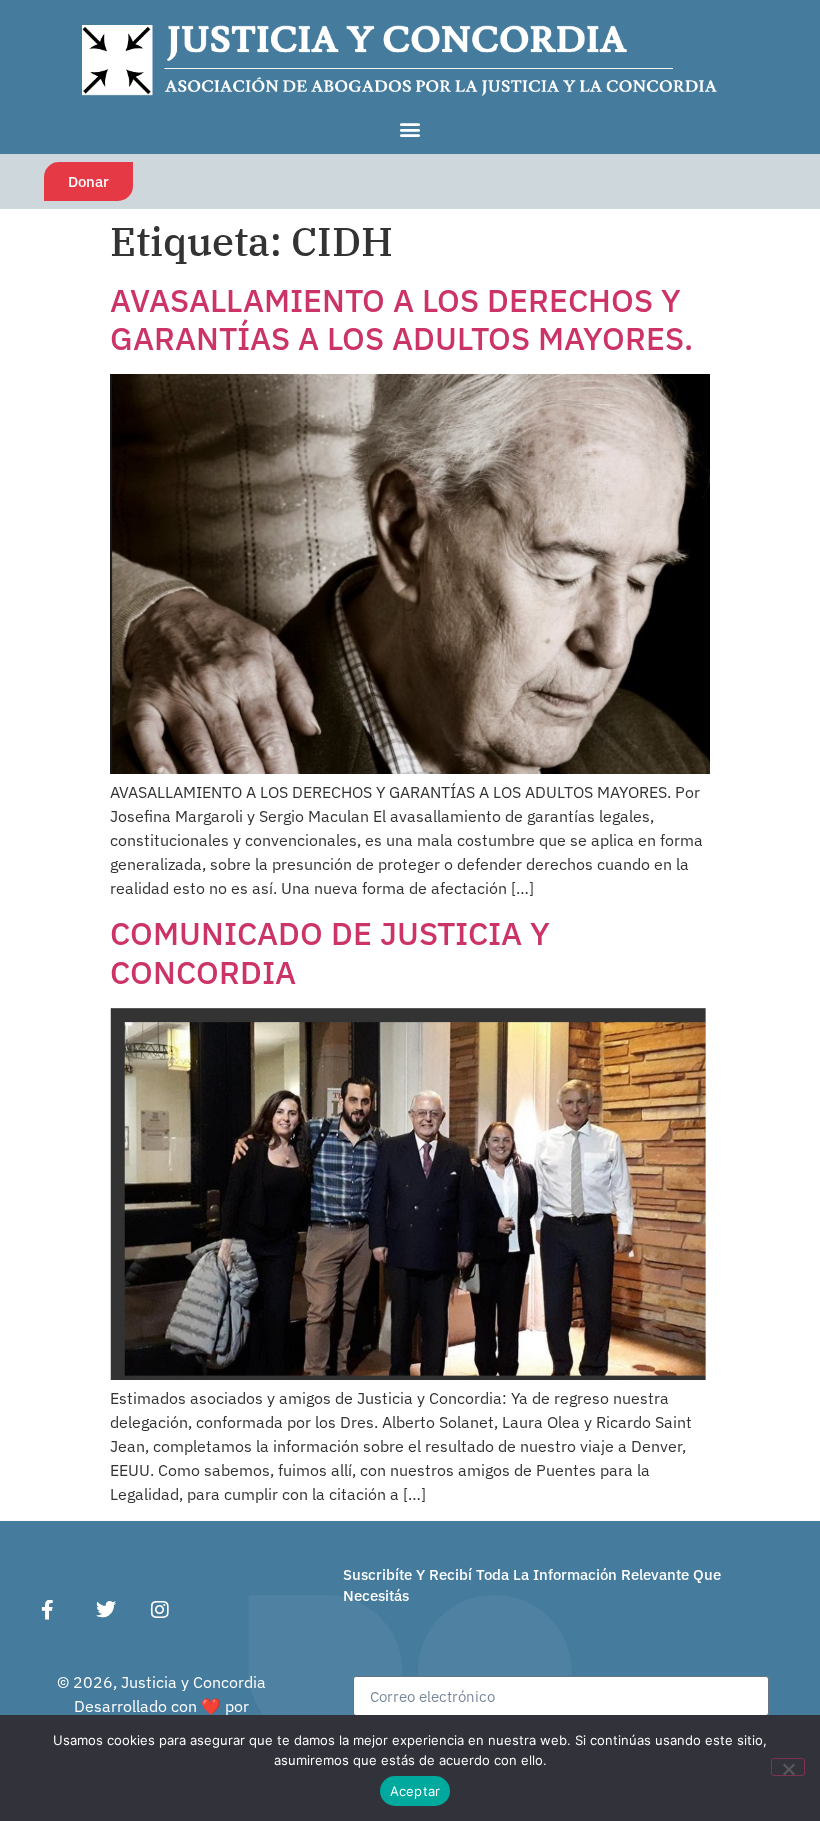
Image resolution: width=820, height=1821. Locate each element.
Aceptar (415, 1791)
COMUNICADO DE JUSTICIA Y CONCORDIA (330, 952)
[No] (788, 1767)
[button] (410, 128)
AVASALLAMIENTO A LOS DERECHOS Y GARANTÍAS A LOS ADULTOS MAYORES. (401, 319)
